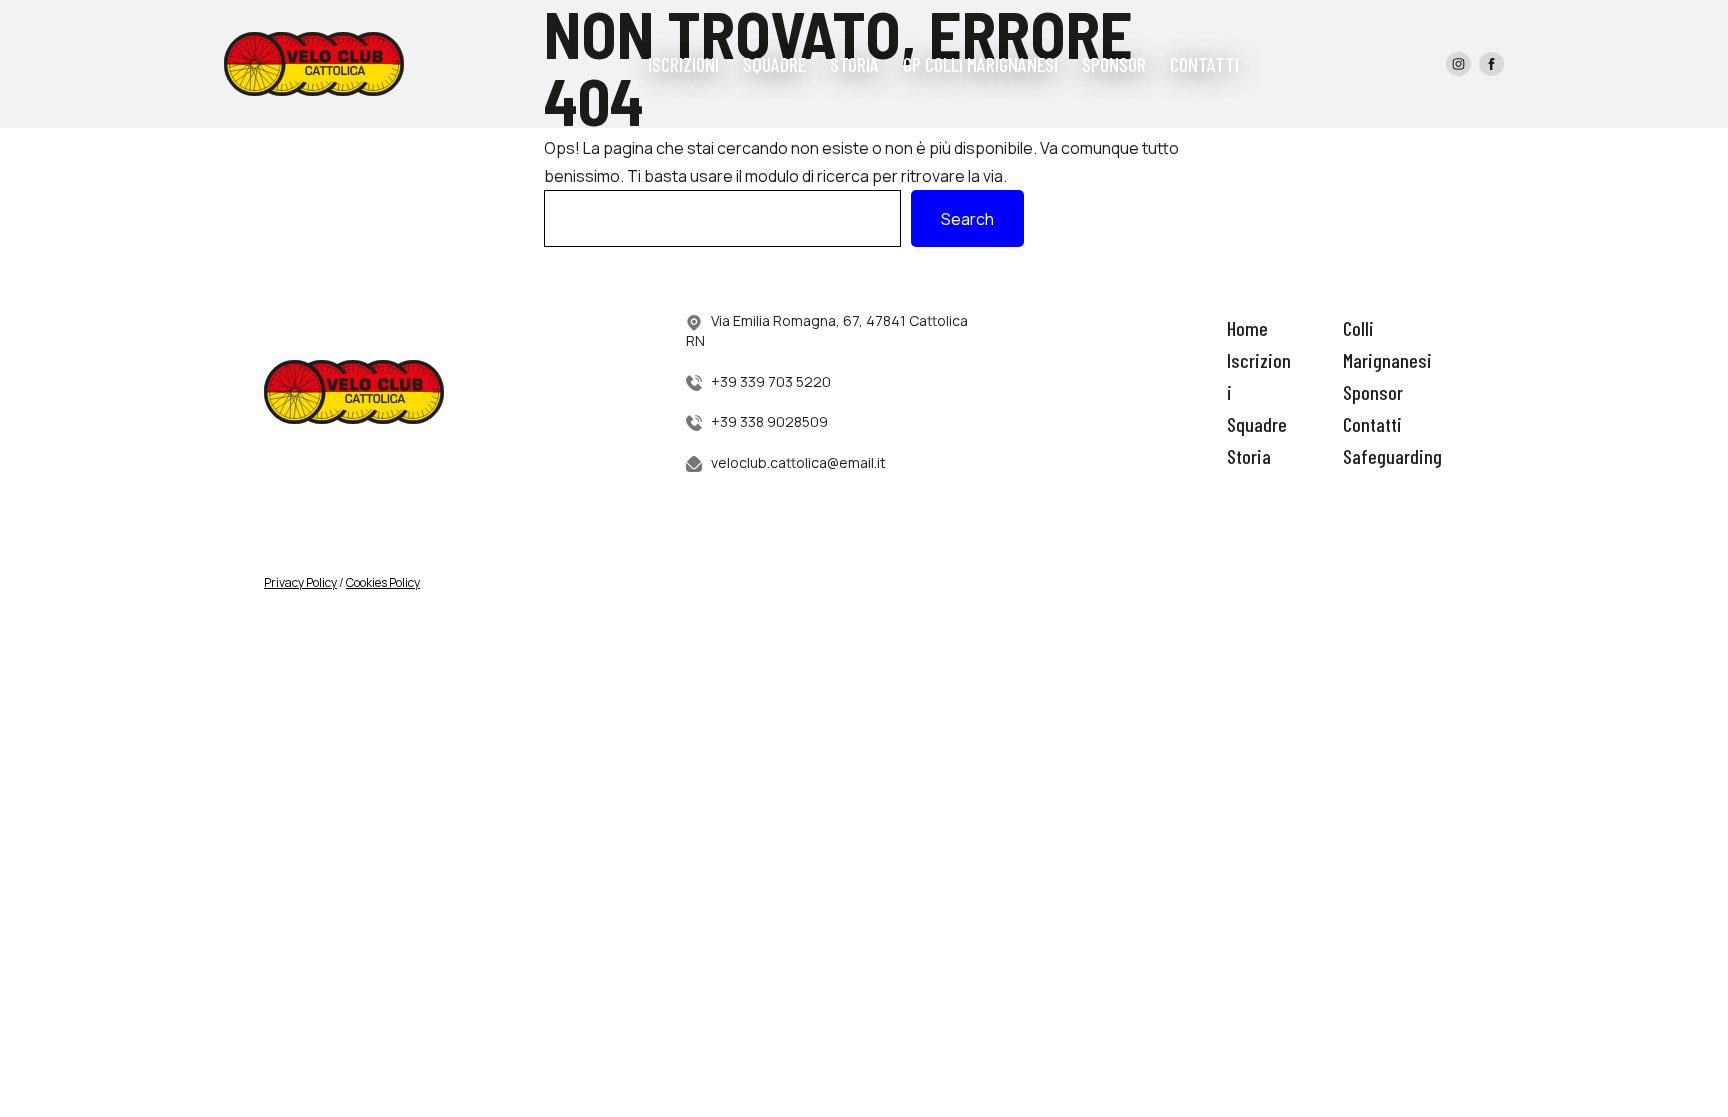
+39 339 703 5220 (771, 381)
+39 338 (739, 421)
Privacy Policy (300, 582)
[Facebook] (1491, 64)
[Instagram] (1458, 64)
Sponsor (1373, 392)
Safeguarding (1392, 456)
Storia (1249, 456)
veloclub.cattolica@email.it (798, 462)
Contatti (1372, 424)
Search (967, 219)
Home (1247, 328)
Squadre (1257, 424)
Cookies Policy (383, 582)
